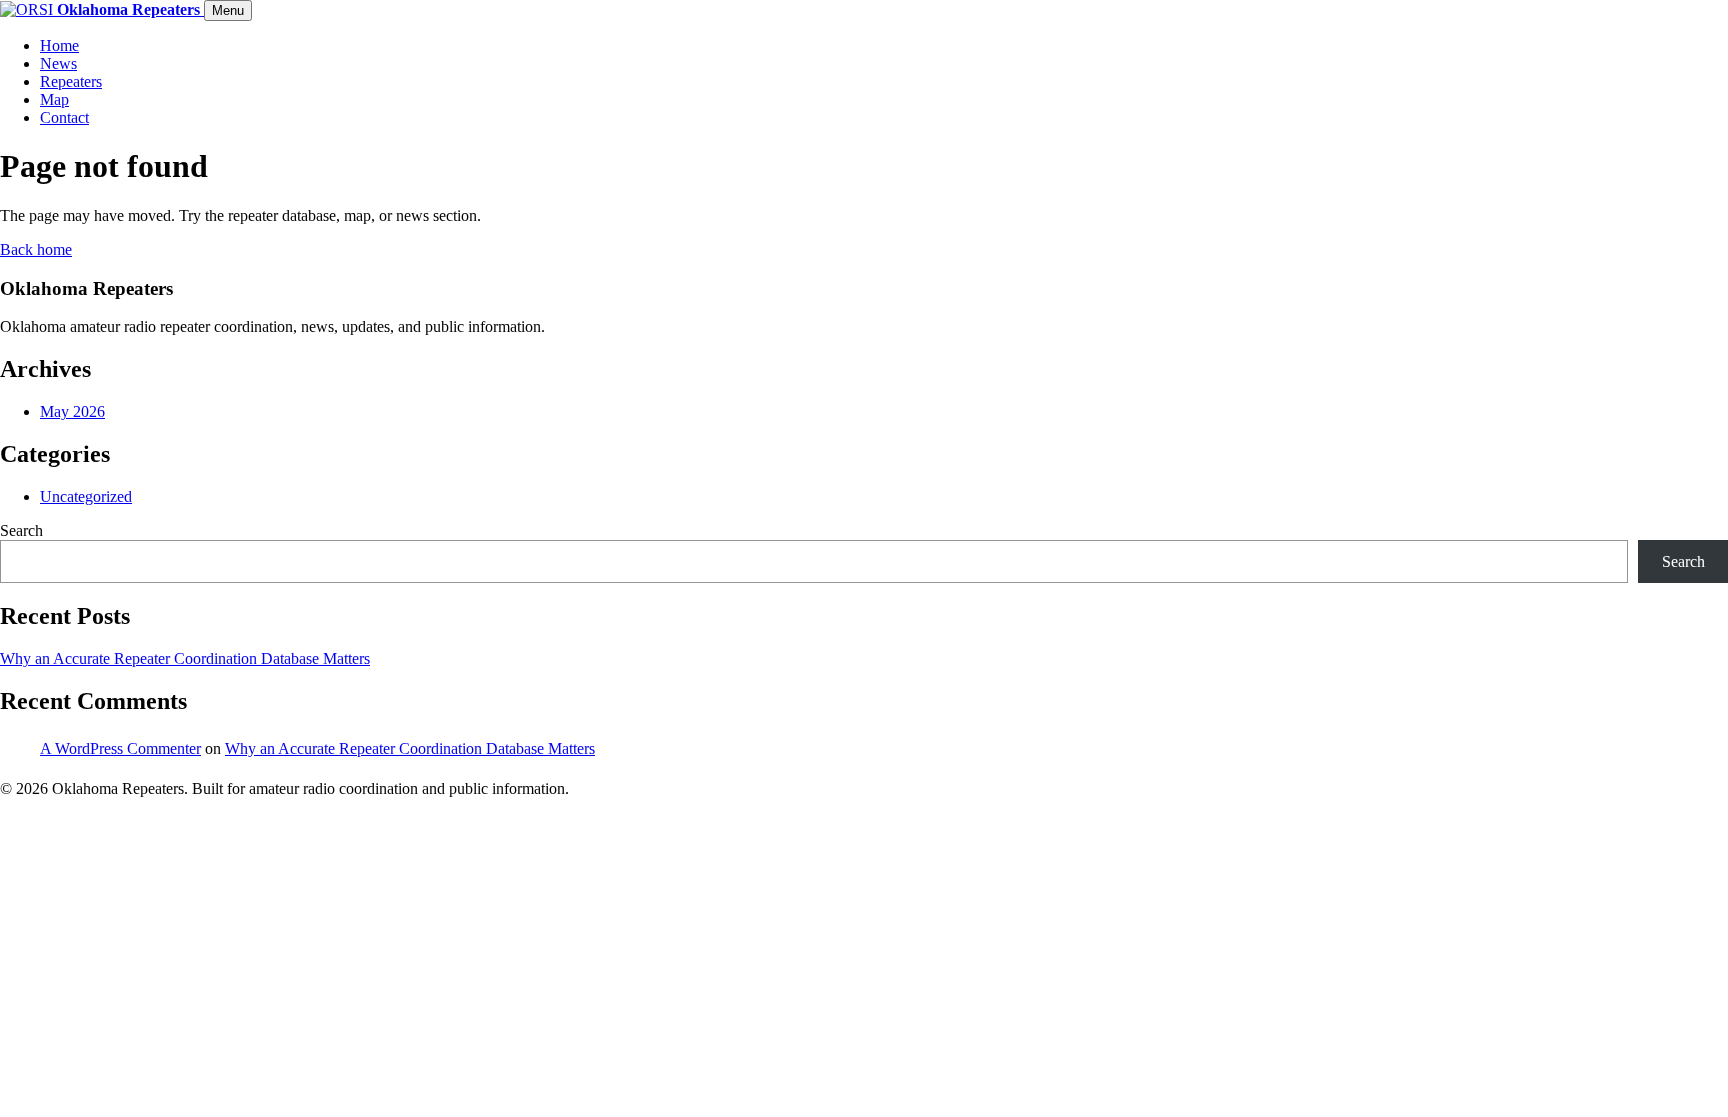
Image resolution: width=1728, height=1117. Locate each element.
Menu (228, 10)
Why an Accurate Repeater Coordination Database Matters (185, 658)
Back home (36, 249)
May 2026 (72, 411)
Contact (64, 117)
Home (59, 45)
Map (54, 99)
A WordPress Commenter (120, 748)
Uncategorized (86, 496)
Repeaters (71, 81)
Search (21, 530)
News (58, 63)
